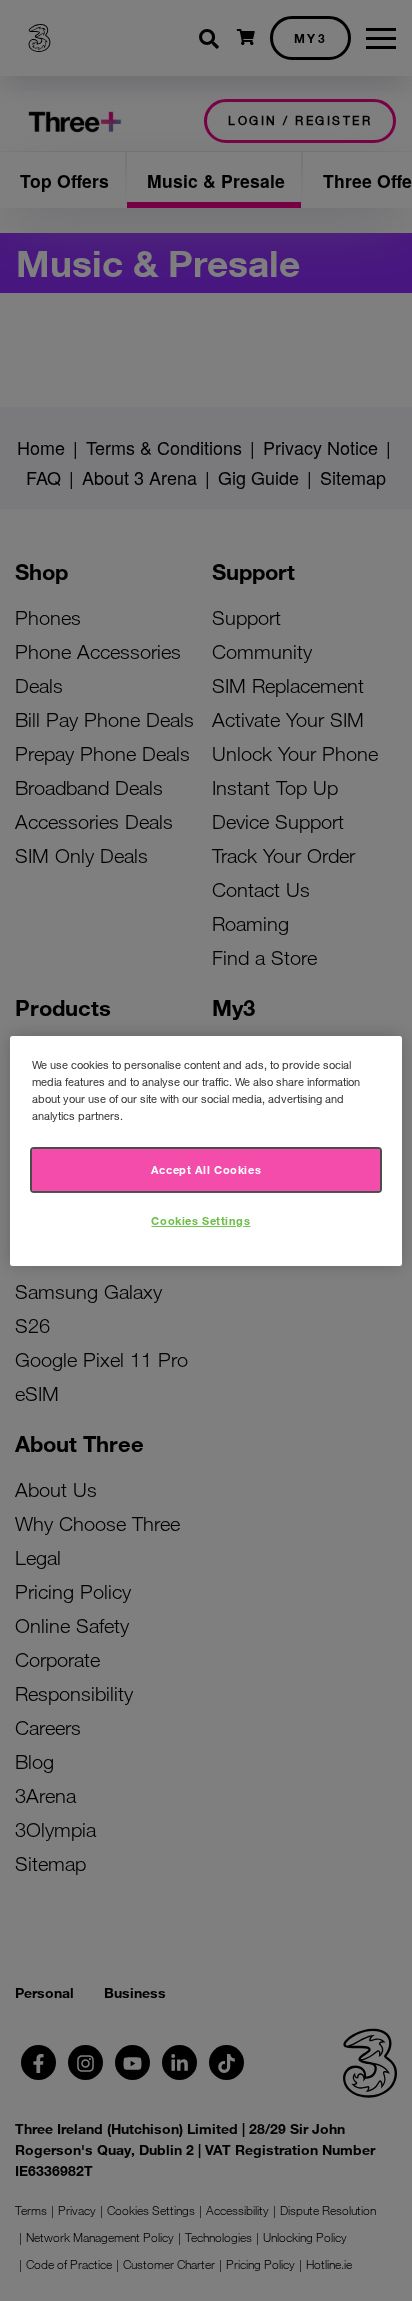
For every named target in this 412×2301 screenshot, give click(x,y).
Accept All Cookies (206, 1169)
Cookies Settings (200, 1220)
